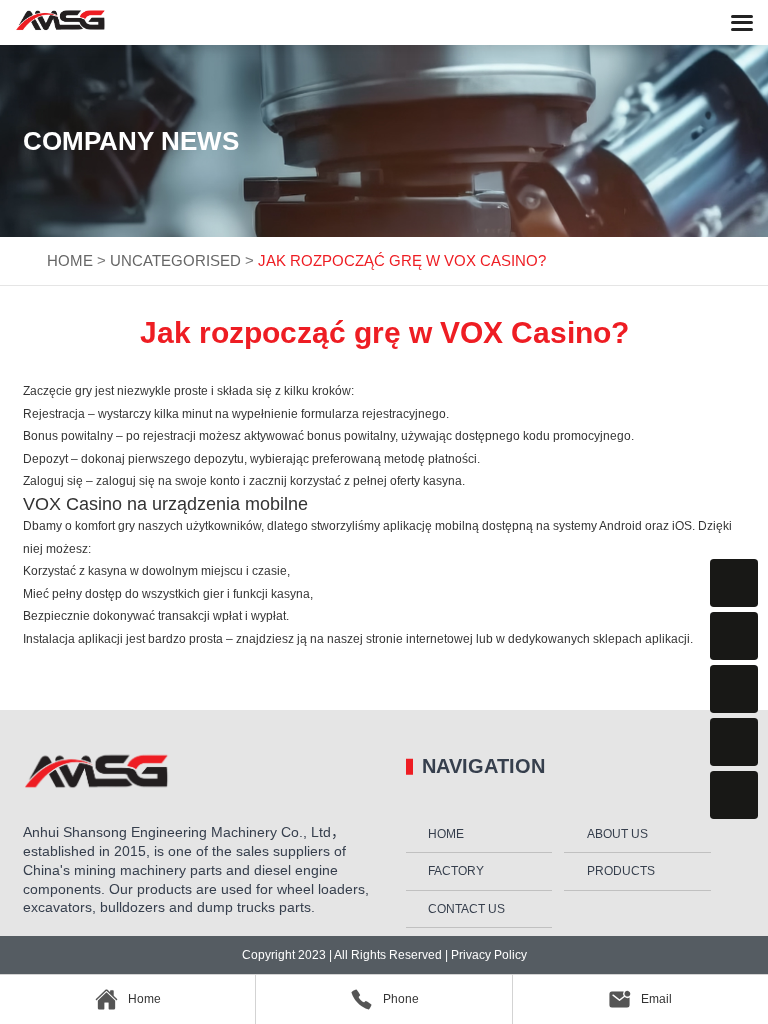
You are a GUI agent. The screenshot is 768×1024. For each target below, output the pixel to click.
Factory (456, 871)
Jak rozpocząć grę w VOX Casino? (402, 260)
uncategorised (175, 260)
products (621, 871)
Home (446, 834)
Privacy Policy (487, 955)
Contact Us (466, 909)
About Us (617, 834)
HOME (70, 260)
